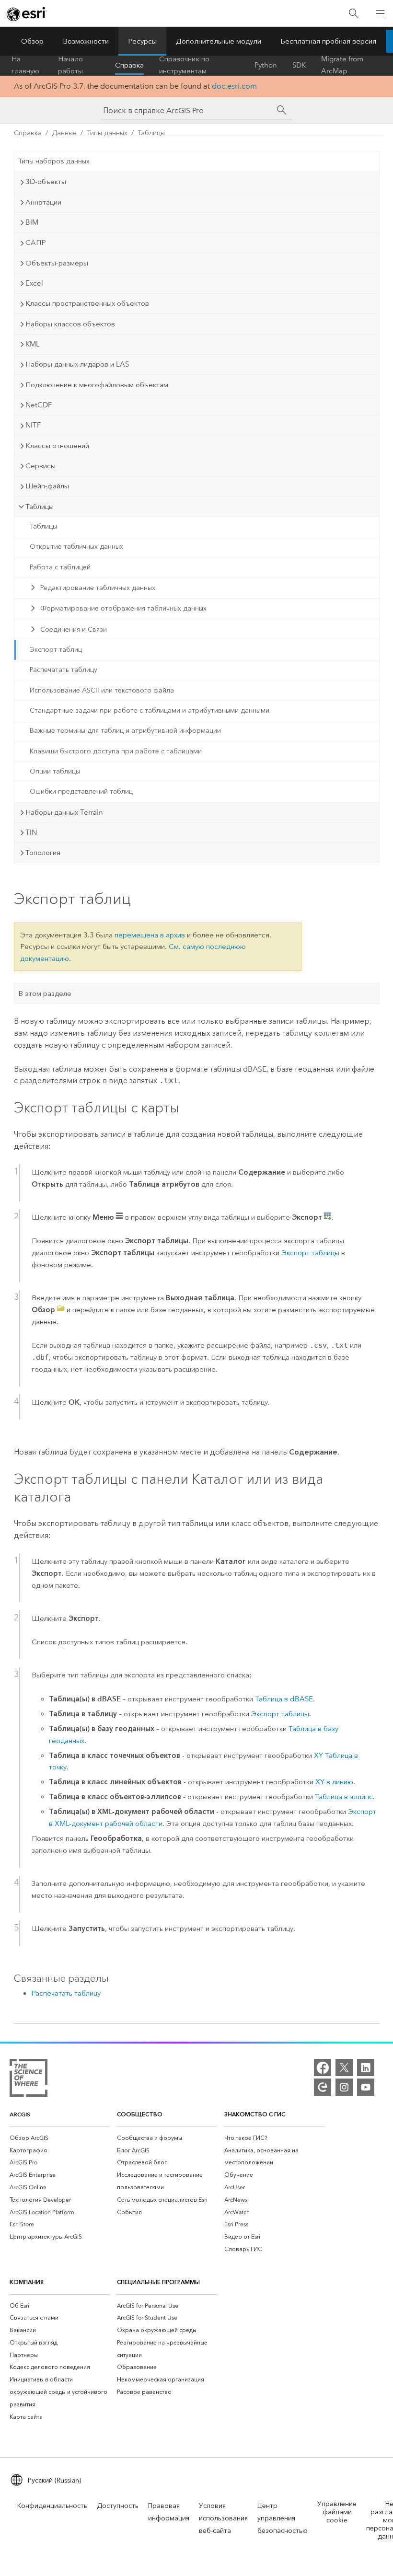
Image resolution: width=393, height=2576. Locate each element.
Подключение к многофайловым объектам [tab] (97, 385)
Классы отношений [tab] (57, 446)
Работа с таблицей (60, 567)
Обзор (32, 41)
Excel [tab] (34, 283)
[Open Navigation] (380, 13)
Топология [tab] (43, 853)
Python (266, 65)
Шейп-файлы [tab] (47, 486)
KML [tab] (33, 344)
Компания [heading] (27, 2282)
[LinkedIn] (366, 2068)
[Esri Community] (323, 2087)
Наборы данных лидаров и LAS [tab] (77, 364)
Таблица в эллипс (344, 1797)
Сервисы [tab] (40, 466)
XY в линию (334, 1782)
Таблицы (151, 133)
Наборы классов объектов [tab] (70, 324)
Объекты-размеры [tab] (57, 263)
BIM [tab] (32, 222)
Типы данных (107, 133)
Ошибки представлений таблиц (81, 791)
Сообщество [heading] (140, 2114)
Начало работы (70, 65)
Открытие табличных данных (76, 547)
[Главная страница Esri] (27, 14)
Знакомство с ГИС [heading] (255, 2114)
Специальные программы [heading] (158, 2282)
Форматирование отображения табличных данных (123, 608)
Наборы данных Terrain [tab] (64, 812)
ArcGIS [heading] (20, 2114)
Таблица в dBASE (284, 1699)
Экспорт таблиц (56, 650)
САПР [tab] (36, 243)
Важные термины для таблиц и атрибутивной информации (125, 731)
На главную (25, 65)
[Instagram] (344, 2087)
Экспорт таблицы (310, 1253)
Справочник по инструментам (184, 65)
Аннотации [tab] (43, 202)
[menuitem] (59, 2138)
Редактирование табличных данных (98, 588)
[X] (344, 2068)
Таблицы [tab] (40, 507)
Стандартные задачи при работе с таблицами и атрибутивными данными (150, 710)
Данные (64, 133)
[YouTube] (366, 2087)
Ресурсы (142, 41)
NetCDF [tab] (39, 405)
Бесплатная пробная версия (328, 41)
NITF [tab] (33, 425)
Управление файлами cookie (337, 2512)
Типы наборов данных (54, 161)
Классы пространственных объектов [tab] (87, 303)
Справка (129, 65)
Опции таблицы (55, 771)
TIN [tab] (31, 832)
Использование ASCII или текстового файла (102, 690)
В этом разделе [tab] (45, 993)
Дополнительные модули (219, 41)
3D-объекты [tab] (46, 182)
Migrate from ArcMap (342, 65)
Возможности (86, 41)
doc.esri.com (234, 86)
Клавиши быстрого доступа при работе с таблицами (116, 751)
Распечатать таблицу (64, 670)
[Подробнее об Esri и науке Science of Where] (29, 2080)
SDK (299, 65)
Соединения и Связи (74, 630)
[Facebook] (323, 2068)
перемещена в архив (150, 935)
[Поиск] (354, 14)
